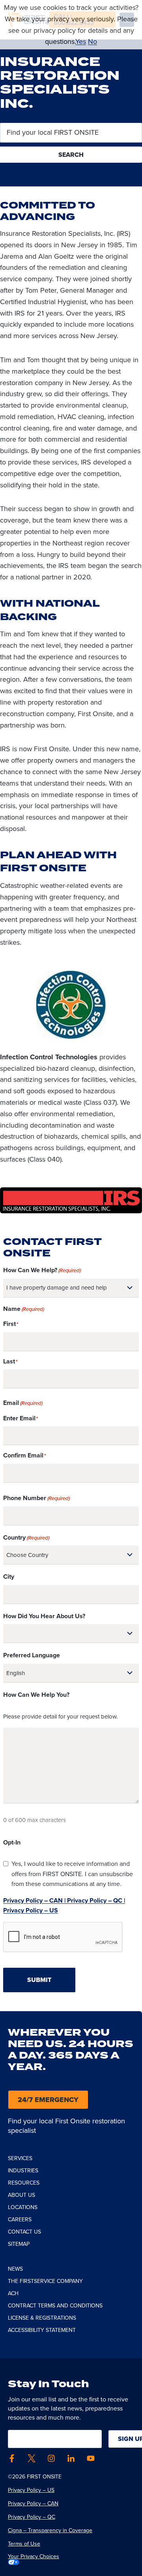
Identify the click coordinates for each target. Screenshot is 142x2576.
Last (9, 1361)
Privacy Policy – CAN (33, 2504)
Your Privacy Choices (34, 2557)
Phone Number (36, 1498)
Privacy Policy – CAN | (34, 1900)
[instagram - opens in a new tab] (51, 2458)
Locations (23, 2207)
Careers (20, 2220)
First (9, 1324)
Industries (23, 2171)
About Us (21, 2195)
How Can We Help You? (36, 1695)
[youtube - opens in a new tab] (91, 2458)
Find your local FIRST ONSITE (52, 133)
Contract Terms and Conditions (55, 2306)
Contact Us (24, 2232)
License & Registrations (42, 2318)
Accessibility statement (42, 2330)
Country (26, 1537)
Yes (81, 41)
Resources (24, 2183)
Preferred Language (32, 1655)
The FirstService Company (45, 2281)
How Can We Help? (42, 1270)
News (15, 2269)
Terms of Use (24, 2544)
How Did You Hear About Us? (44, 1616)
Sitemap (19, 2244)
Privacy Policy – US (31, 1910)
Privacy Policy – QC (32, 2517)
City (9, 1577)
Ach (13, 2293)
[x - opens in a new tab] (32, 2458)
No (92, 41)
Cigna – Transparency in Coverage (50, 2530)
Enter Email (19, 1418)
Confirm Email (23, 1455)
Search (71, 155)
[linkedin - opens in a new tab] (71, 2458)
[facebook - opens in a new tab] (12, 2458)
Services (20, 2158)
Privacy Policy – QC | (95, 1900)
